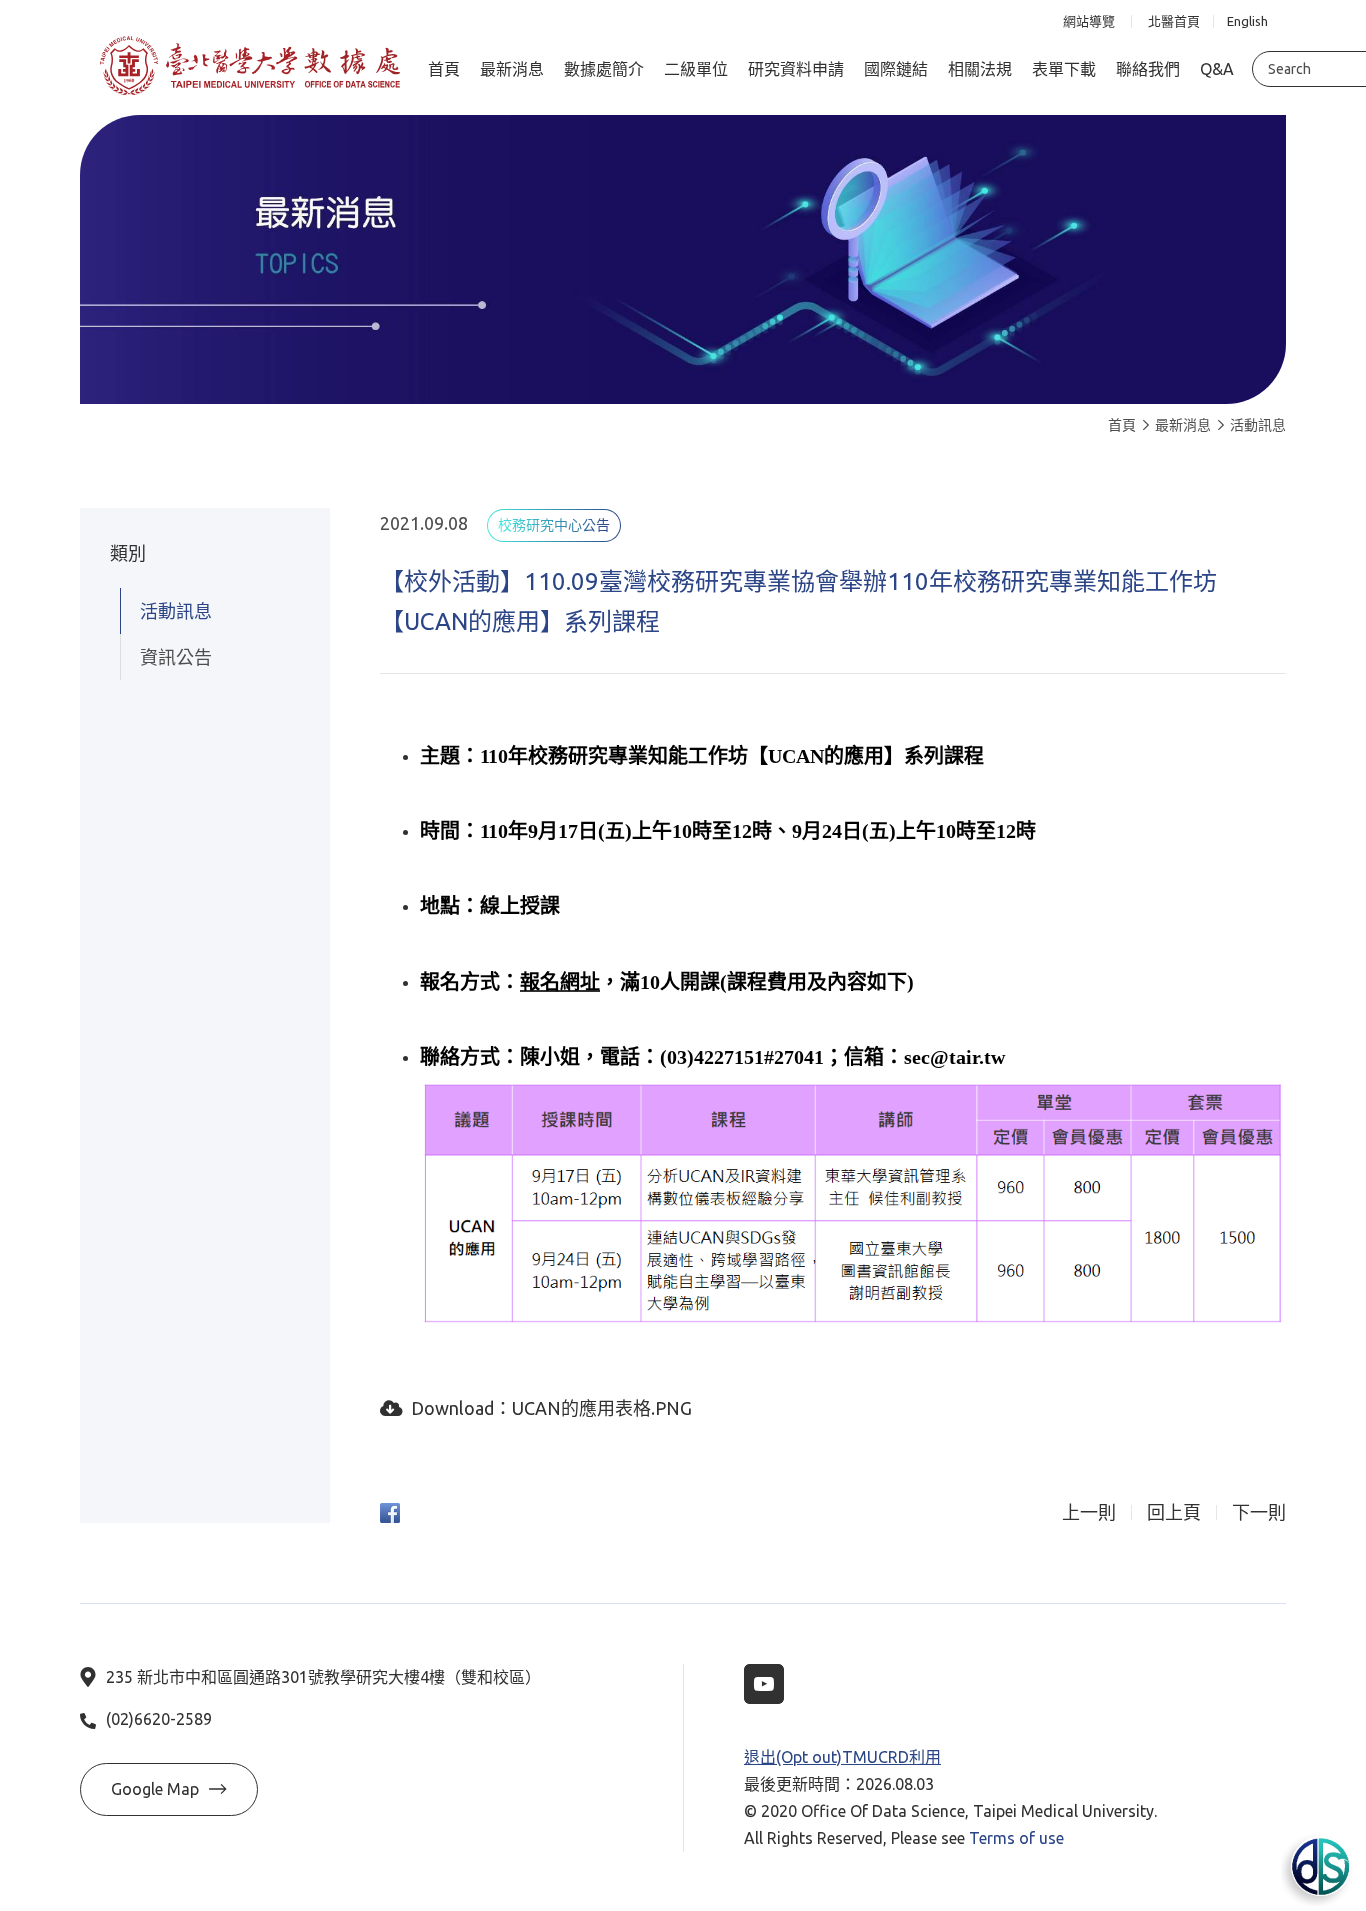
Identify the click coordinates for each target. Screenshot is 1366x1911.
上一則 (1089, 1512)
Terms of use (1016, 1838)
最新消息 (1183, 425)
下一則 (1259, 1512)
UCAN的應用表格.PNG (602, 1408)
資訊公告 (176, 657)
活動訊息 (1258, 425)
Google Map (155, 1789)
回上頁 (1174, 1512)
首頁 (1122, 425)
